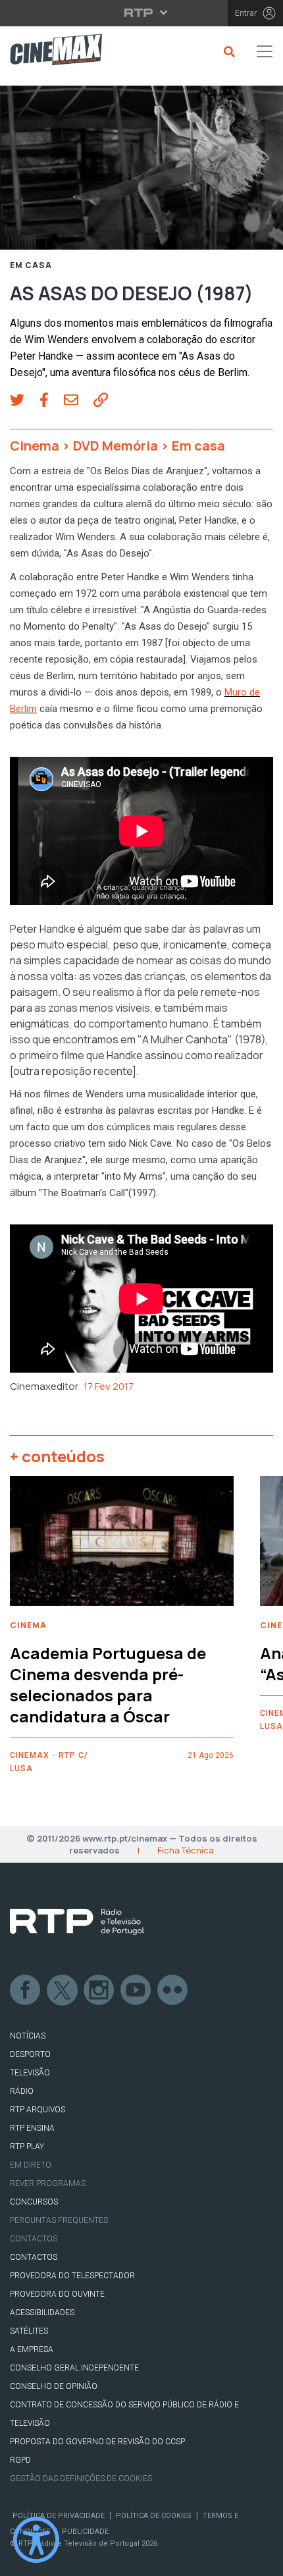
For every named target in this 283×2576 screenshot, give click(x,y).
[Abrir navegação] (265, 51)
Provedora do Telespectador (72, 2276)
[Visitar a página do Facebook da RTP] (26, 1990)
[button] (25, 401)
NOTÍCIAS (28, 2036)
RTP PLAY (27, 2147)
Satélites (29, 2331)
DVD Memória (116, 446)
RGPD (20, 2460)
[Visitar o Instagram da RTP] (99, 1990)
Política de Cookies (154, 2516)
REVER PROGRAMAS (48, 2183)
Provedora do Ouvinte (57, 2294)
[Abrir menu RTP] (142, 13)
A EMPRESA (32, 2349)
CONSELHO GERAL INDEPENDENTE (74, 2368)
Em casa (31, 265)
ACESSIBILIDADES (42, 2313)
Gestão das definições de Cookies (81, 2479)
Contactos (34, 2239)
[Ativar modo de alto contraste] (36, 2540)
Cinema (35, 446)
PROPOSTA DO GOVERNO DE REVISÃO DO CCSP (97, 2442)
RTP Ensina (32, 2128)
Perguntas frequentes (59, 2220)
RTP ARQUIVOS (38, 2110)
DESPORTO (30, 2054)
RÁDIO (22, 2091)
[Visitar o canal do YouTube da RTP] (136, 1990)
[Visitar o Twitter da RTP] (63, 1990)
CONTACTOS (34, 2257)
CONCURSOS (34, 2202)
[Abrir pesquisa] (227, 51)
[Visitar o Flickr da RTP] (173, 1990)
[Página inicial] (51, 52)
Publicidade (85, 2532)
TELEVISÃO (30, 2073)
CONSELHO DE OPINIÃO (54, 2386)
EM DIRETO (31, 2165)
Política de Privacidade (59, 2516)
